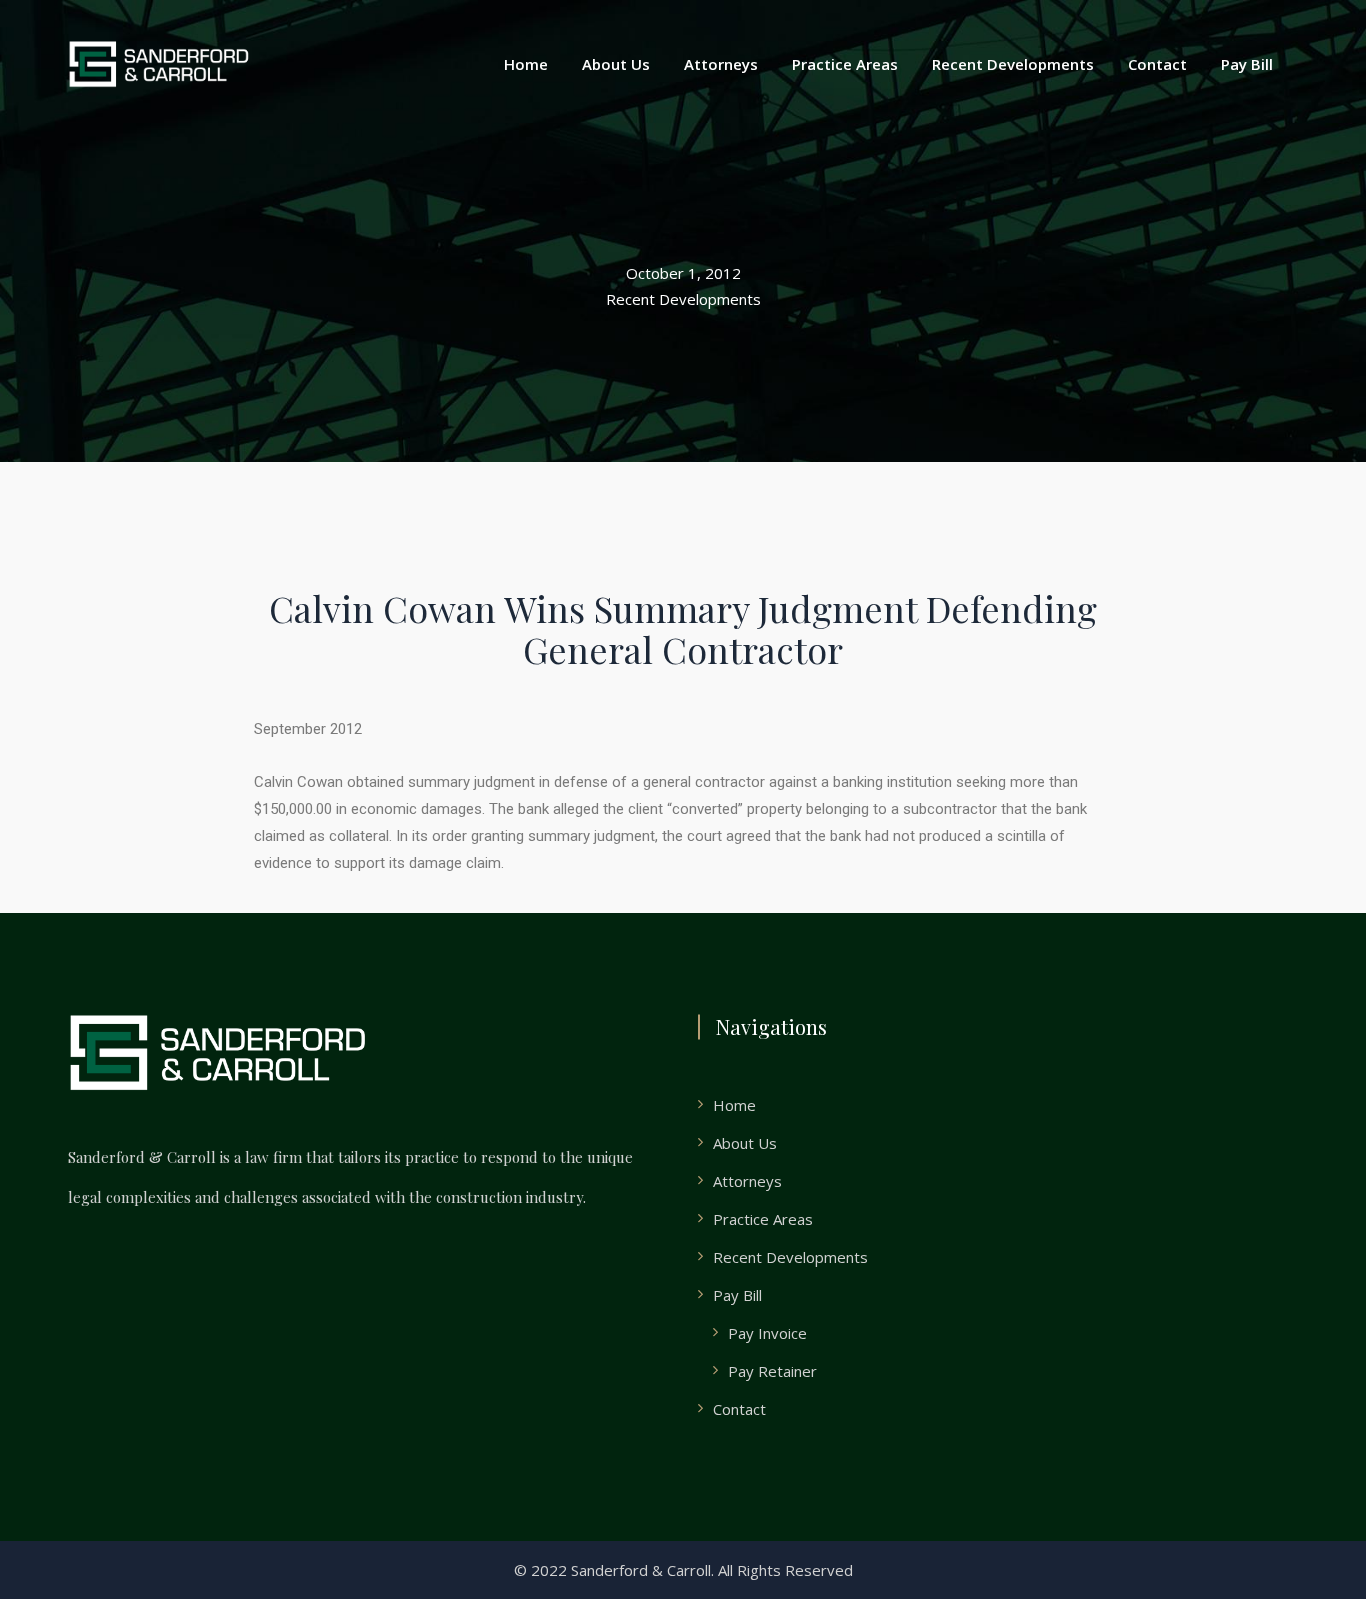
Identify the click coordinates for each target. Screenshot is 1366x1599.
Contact (1157, 64)
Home (526, 64)
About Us (616, 64)
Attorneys (721, 64)
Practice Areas (845, 64)
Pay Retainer (772, 1371)
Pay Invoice (767, 1333)
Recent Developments (1013, 64)
